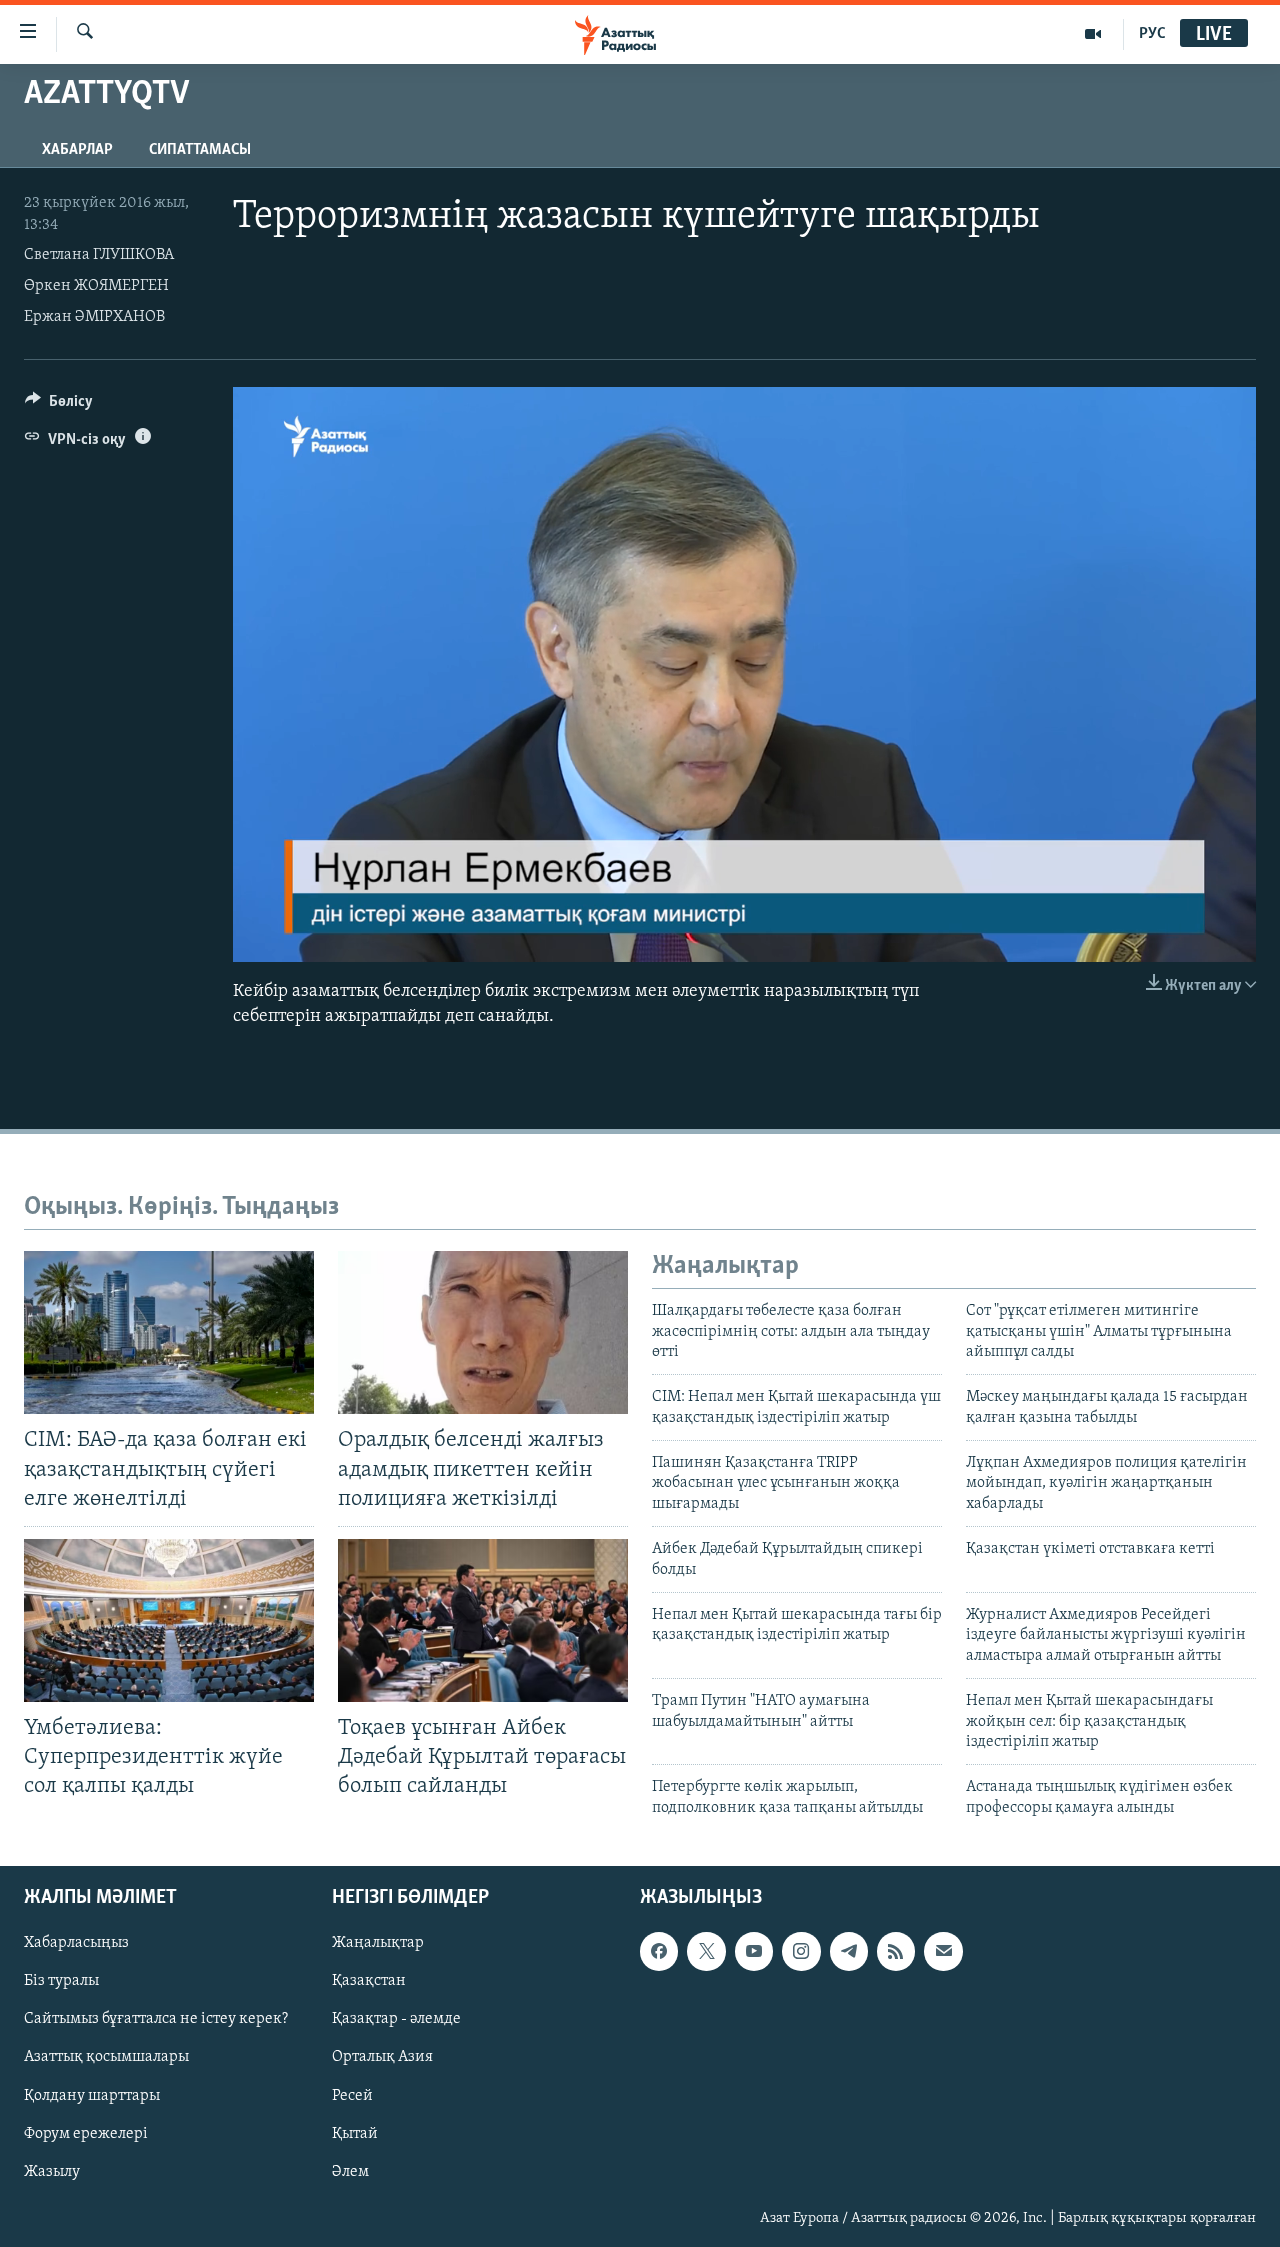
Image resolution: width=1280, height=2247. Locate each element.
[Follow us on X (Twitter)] (706, 1952)
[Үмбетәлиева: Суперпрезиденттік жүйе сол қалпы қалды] (169, 1620)
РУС (1152, 34)
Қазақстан (369, 1982)
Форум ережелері (86, 2134)
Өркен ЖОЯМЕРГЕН (96, 286)
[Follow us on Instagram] (801, 1952)
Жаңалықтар (378, 1944)
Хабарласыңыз (76, 1944)
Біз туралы (61, 1982)
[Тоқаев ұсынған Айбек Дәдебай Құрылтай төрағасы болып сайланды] (483, 1620)
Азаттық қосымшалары (106, 2058)
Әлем (350, 2172)
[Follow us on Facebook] (659, 1952)
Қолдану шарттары (92, 2096)
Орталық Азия (382, 2058)
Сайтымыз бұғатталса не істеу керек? (156, 2020)
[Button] (59, 406)
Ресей (352, 2096)
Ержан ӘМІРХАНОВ (94, 317)
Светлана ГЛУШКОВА (99, 255)
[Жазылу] (943, 1952)
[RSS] (896, 1952)
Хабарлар (77, 150)
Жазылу (52, 2172)
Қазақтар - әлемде (396, 2020)
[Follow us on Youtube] (754, 1952)
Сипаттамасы (200, 150)
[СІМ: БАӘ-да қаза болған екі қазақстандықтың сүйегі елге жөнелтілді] (169, 1332)
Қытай (355, 2134)
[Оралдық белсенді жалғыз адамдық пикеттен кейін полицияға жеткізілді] (483, 1332)
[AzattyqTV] (1093, 34)
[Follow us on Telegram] (849, 1952)
